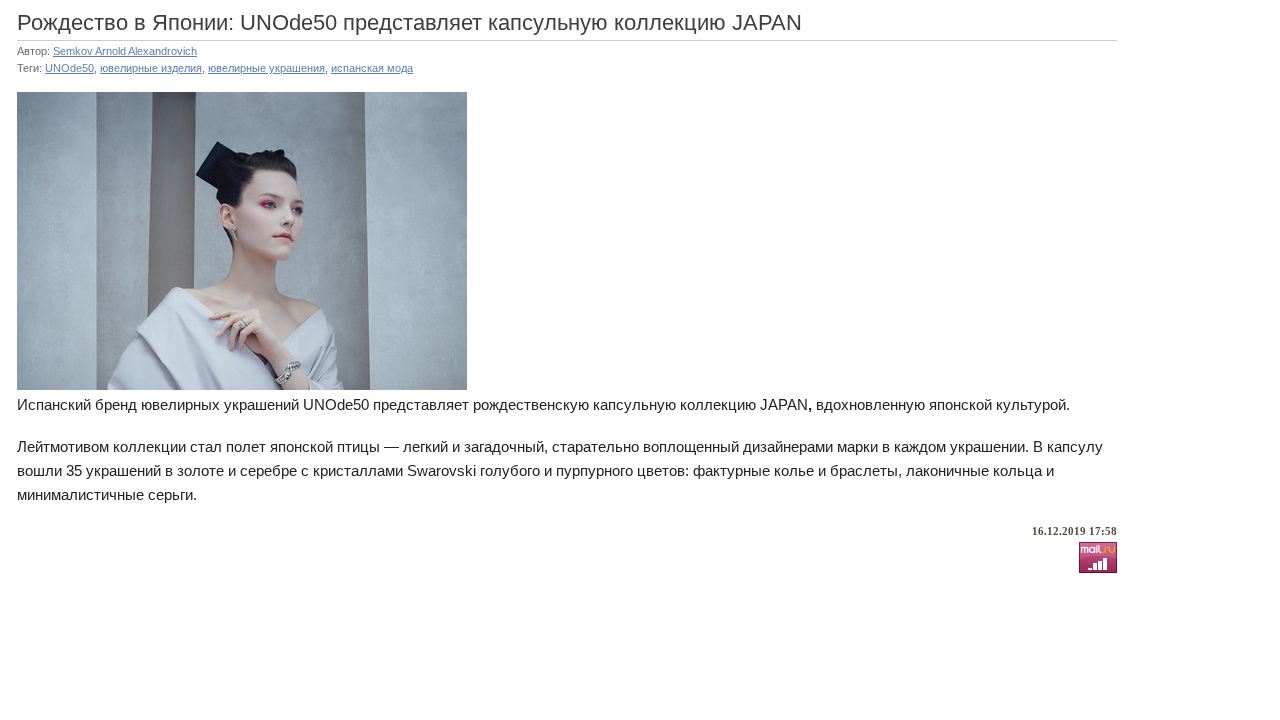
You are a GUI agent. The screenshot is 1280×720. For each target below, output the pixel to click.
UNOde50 (69, 68)
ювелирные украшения (266, 68)
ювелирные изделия (151, 68)
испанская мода (372, 68)
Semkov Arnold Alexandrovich (125, 51)
